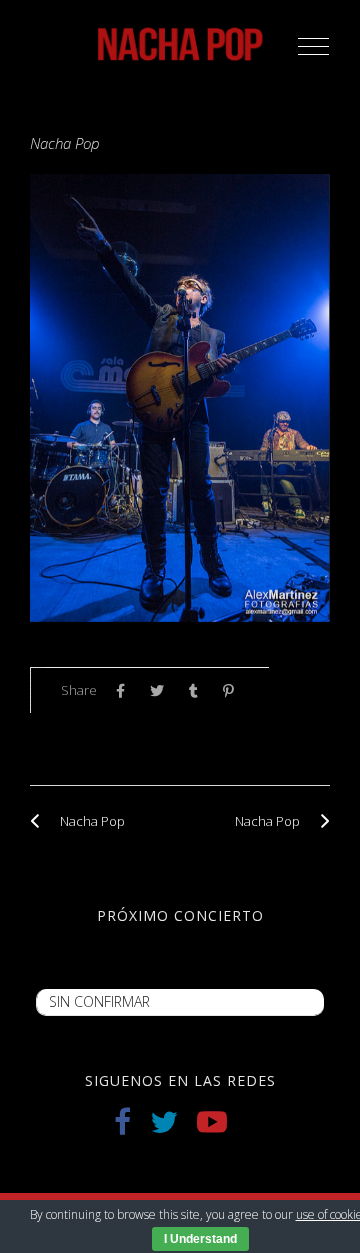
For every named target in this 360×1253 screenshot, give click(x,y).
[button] (313, 46)
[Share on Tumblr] (198, 690)
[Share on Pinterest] (233, 690)
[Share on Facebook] (125, 690)
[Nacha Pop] (40, 821)
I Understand (200, 1239)
